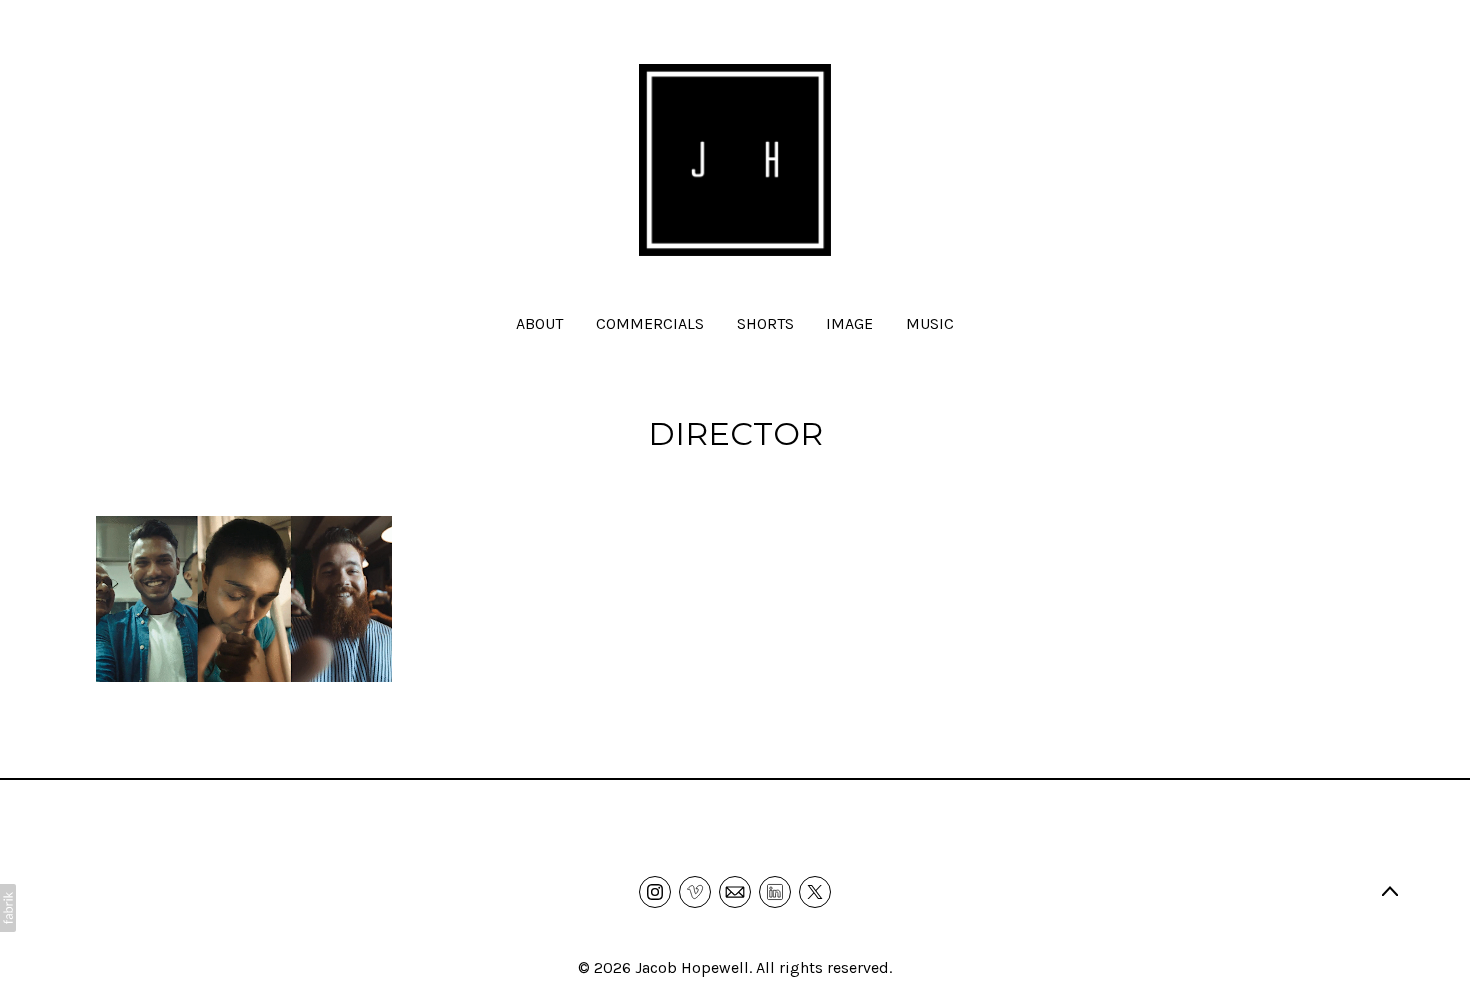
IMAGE (849, 323)
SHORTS (765, 323)
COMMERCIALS (650, 323)
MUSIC (930, 323)
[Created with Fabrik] (8, 908)
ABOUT (539, 323)
